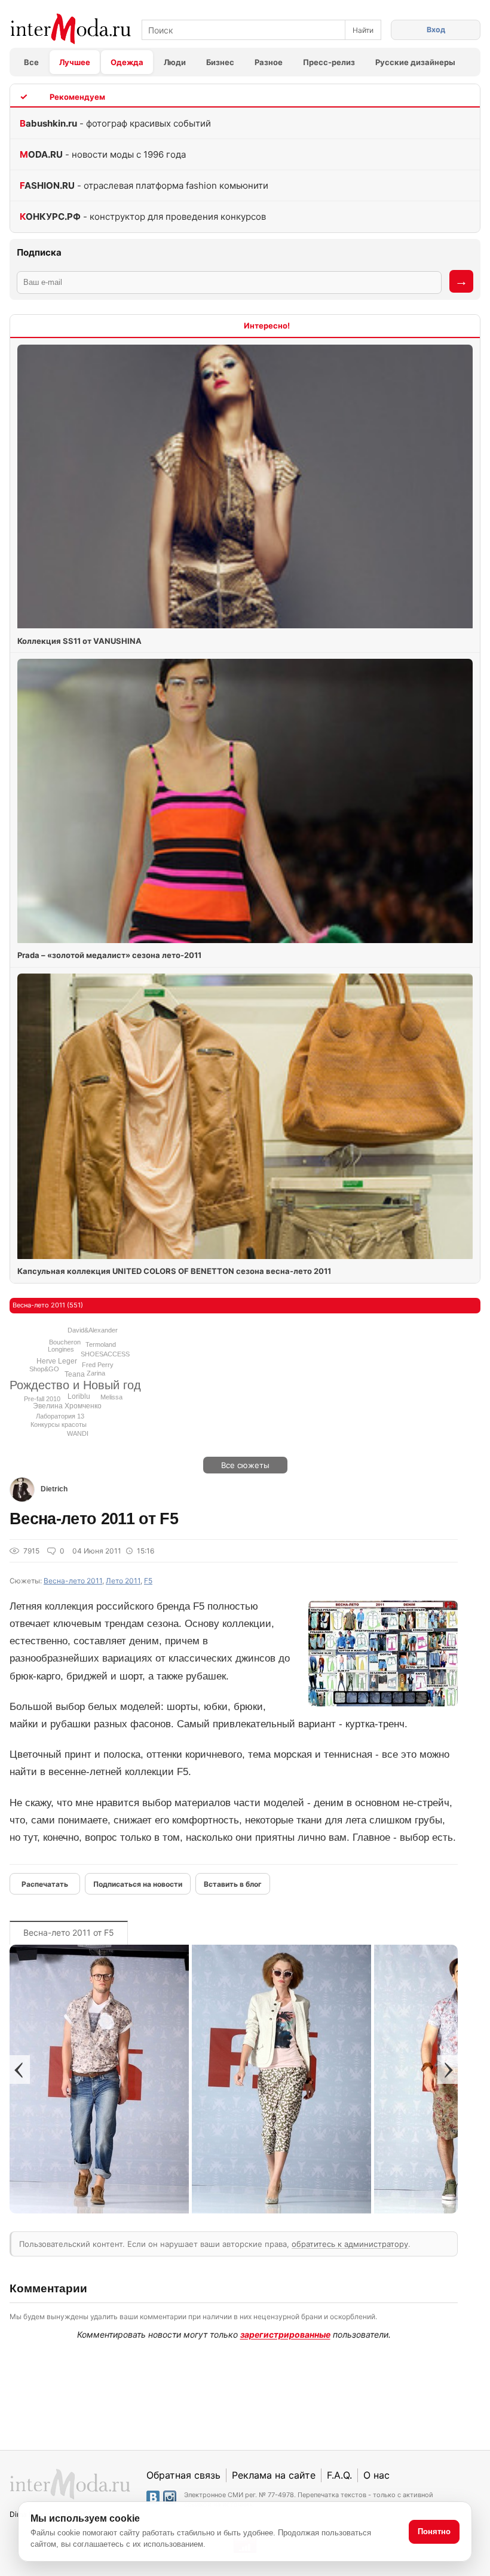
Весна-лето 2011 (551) (48, 1305)
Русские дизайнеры (415, 62)
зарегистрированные (285, 2334)
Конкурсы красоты (59, 1424)
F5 (148, 1581)
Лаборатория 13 (60, 1416)
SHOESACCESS (105, 1354)
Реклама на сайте (274, 2475)
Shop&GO (44, 1369)
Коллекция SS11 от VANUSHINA (79, 641)
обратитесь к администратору (350, 2244)
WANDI (78, 1433)
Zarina (96, 1373)
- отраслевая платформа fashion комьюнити (144, 185)
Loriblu (79, 1396)
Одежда (127, 62)
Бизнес (220, 62)
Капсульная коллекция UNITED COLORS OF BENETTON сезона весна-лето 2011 (174, 1271)
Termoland (101, 1344)
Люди (175, 62)
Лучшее (75, 62)
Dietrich (54, 1489)
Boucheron (65, 1342)
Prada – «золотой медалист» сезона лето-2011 (109, 955)
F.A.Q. (339, 2475)
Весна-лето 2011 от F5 (69, 1932)
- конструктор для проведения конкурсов (143, 217)
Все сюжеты (245, 1465)
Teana (75, 1374)
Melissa (111, 1397)
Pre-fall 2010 (42, 1399)
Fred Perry (98, 1365)
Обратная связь (183, 2475)
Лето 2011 (123, 1581)
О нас (376, 2475)
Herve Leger (57, 1361)
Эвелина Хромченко (67, 1406)
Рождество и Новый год (75, 1385)
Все (31, 62)
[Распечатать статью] (45, 1884)
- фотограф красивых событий (115, 123)
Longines (61, 1349)
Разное (269, 62)
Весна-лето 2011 (73, 1581)
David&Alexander (93, 1330)
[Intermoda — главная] (71, 29)
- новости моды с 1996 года (103, 154)
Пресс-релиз (329, 62)
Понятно (434, 2532)
